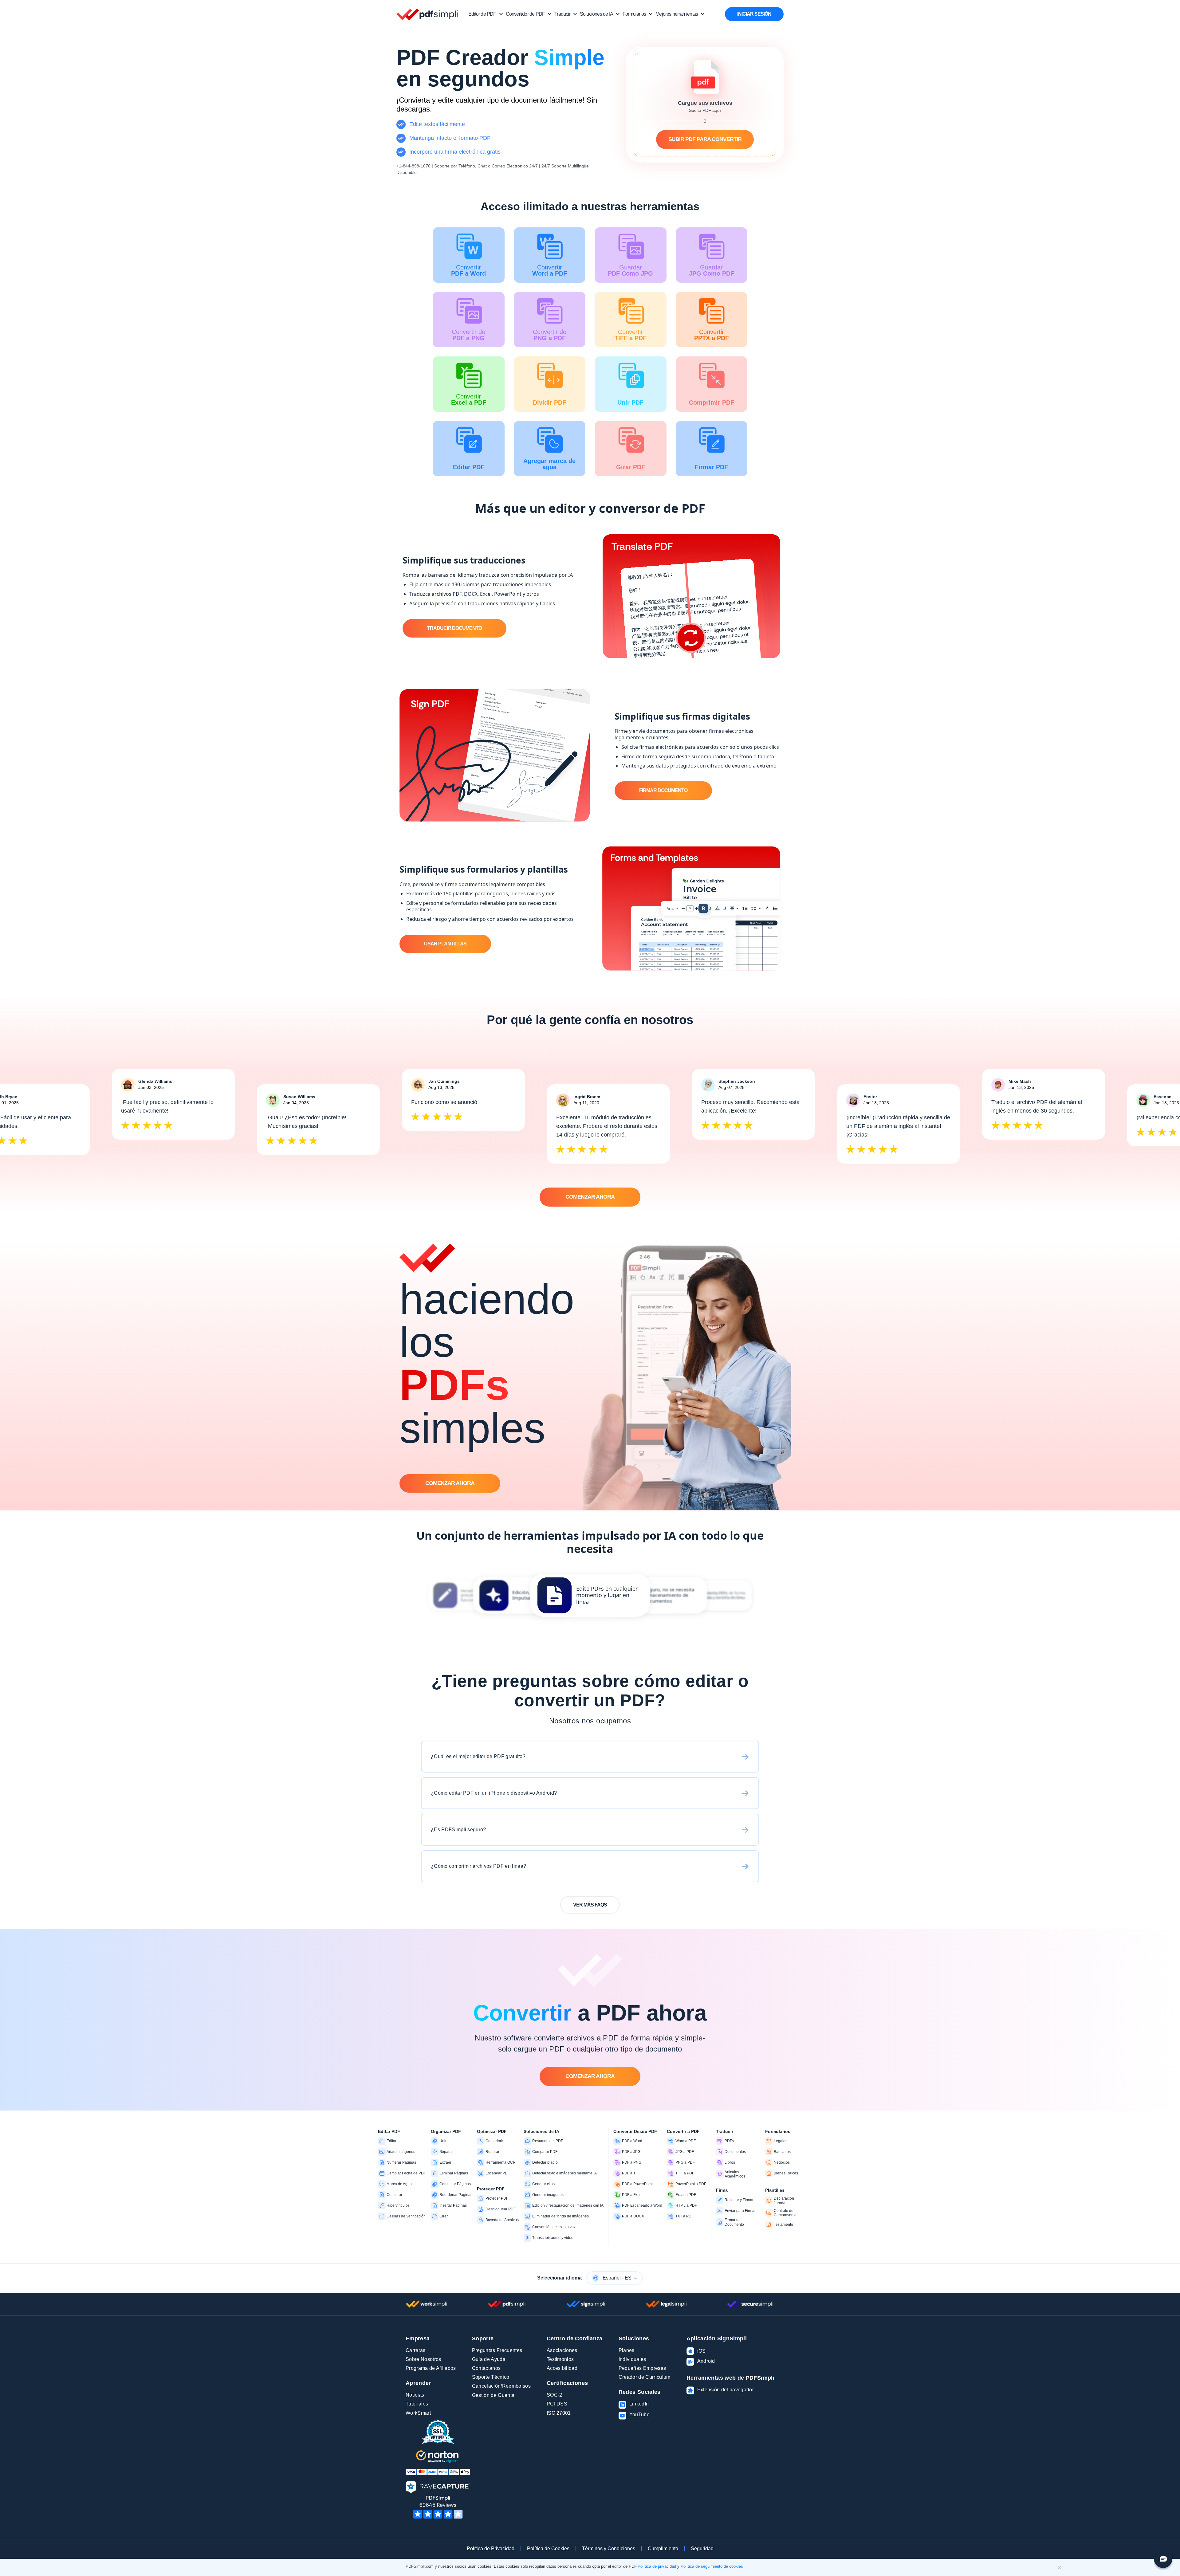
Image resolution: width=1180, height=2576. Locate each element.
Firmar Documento (663, 790)
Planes (627, 2350)
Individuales (632, 2359)
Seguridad (702, 2549)
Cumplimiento (663, 2549)
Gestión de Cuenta (493, 2395)
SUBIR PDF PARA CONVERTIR (705, 139)
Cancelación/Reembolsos (501, 2386)
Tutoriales (417, 2404)
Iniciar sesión (754, 14)
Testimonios (560, 2359)
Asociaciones (562, 2350)
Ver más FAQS (590, 1905)
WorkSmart (418, 2413)
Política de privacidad (657, 2566)
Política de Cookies (548, 2549)
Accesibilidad (562, 2368)
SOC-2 (555, 2395)
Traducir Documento (454, 628)
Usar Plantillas (445, 944)
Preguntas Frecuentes (497, 2350)
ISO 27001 (559, 2413)
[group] (590, 1595)
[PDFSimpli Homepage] (428, 14)
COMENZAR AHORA (590, 1197)
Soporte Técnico (491, 2377)
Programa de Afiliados (431, 2368)
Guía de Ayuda (489, 2359)
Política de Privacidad (491, 2549)
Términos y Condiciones (609, 2549)
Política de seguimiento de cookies (712, 2566)
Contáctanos (486, 2368)
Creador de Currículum (645, 2377)
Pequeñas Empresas (642, 2368)
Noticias (415, 2395)
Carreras (416, 2350)
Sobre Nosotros (423, 2359)
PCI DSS (557, 2404)
